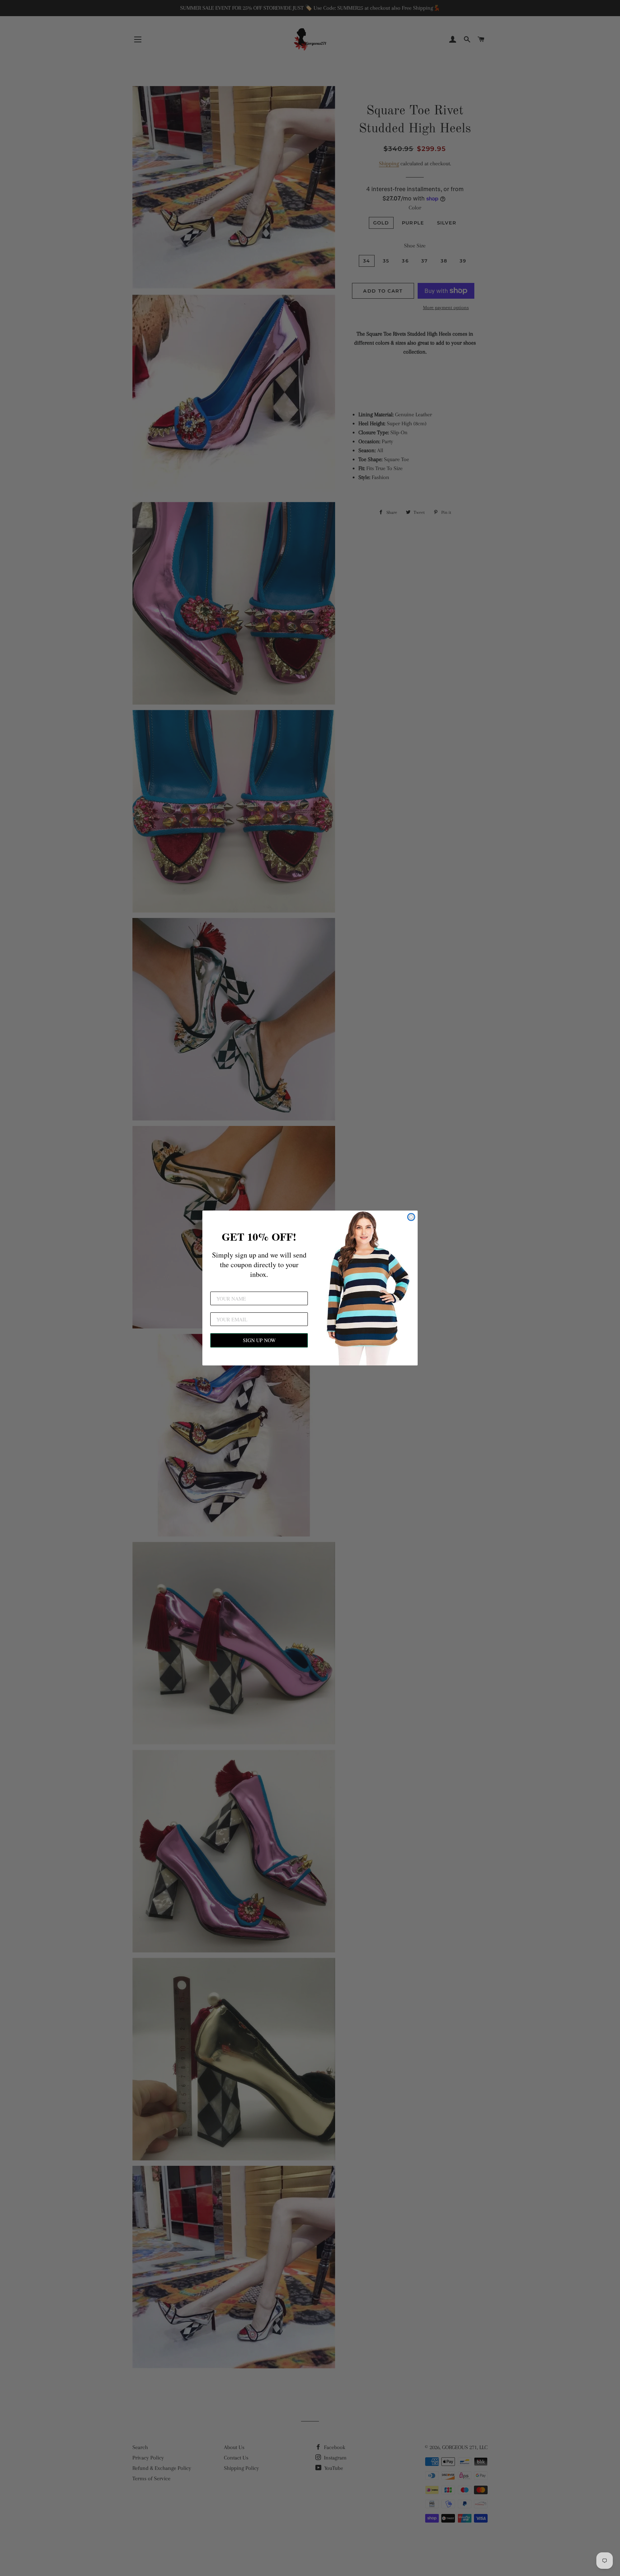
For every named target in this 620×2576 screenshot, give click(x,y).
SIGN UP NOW (259, 1340)
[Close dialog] (411, 1217)
